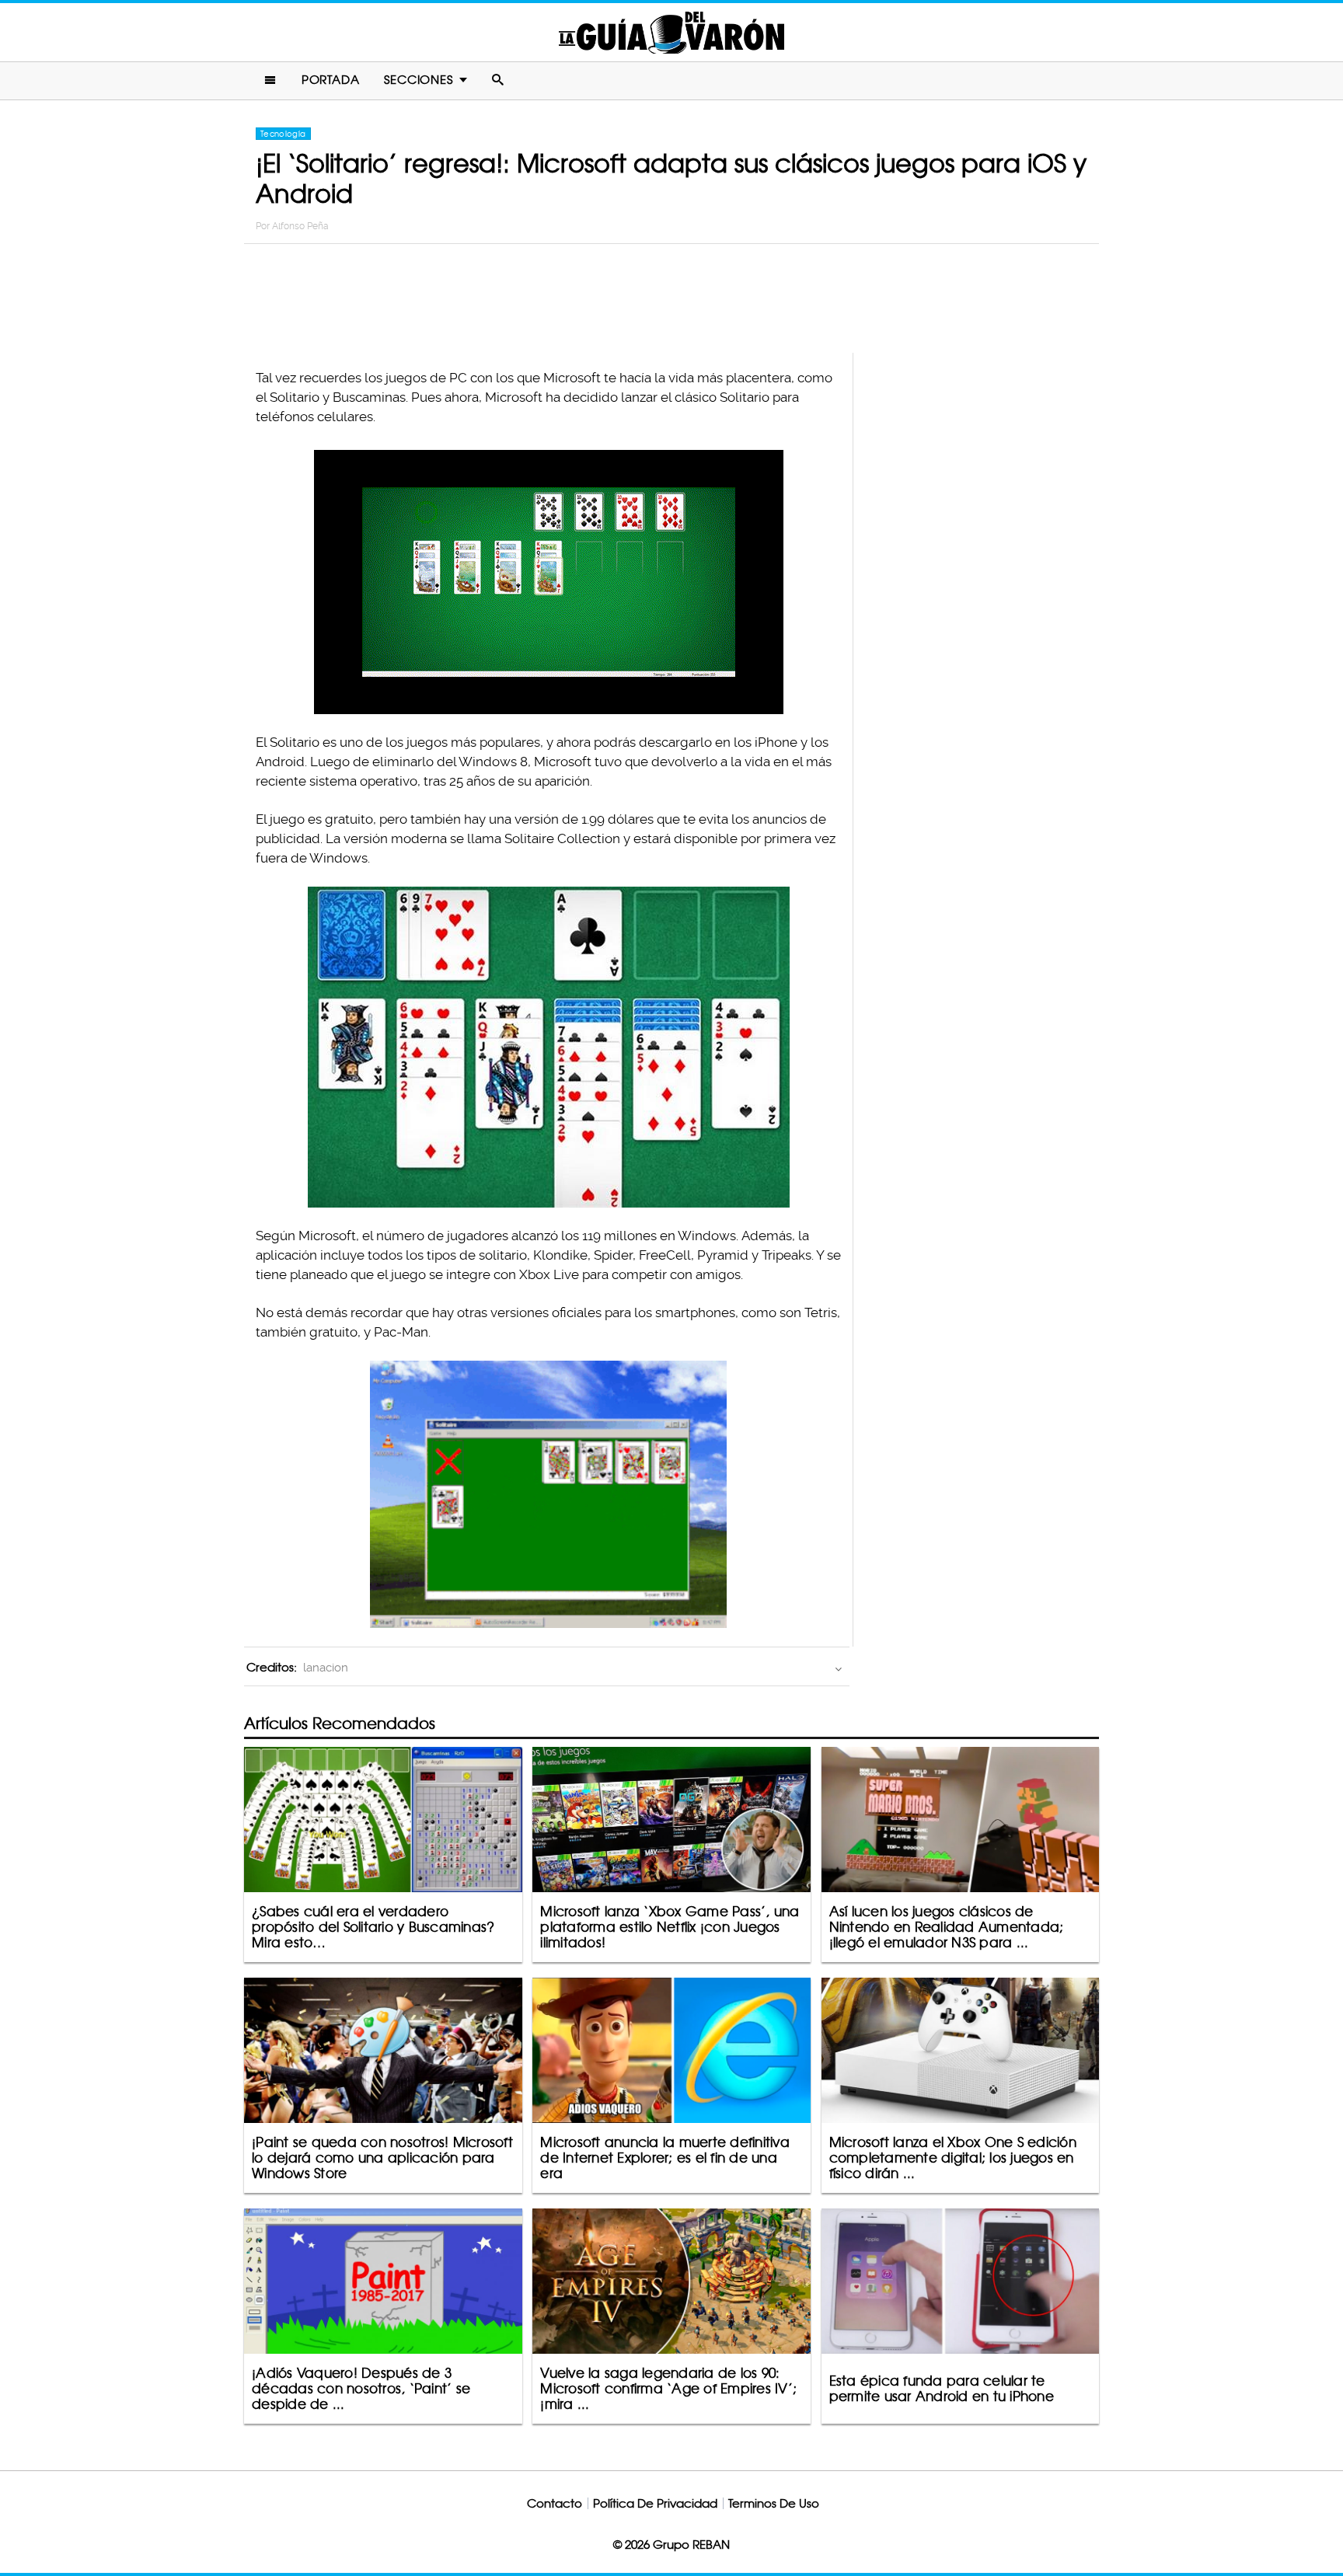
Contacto (555, 2503)
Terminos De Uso (774, 2503)
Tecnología (283, 134)
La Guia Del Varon (671, 32)
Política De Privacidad (655, 2503)
